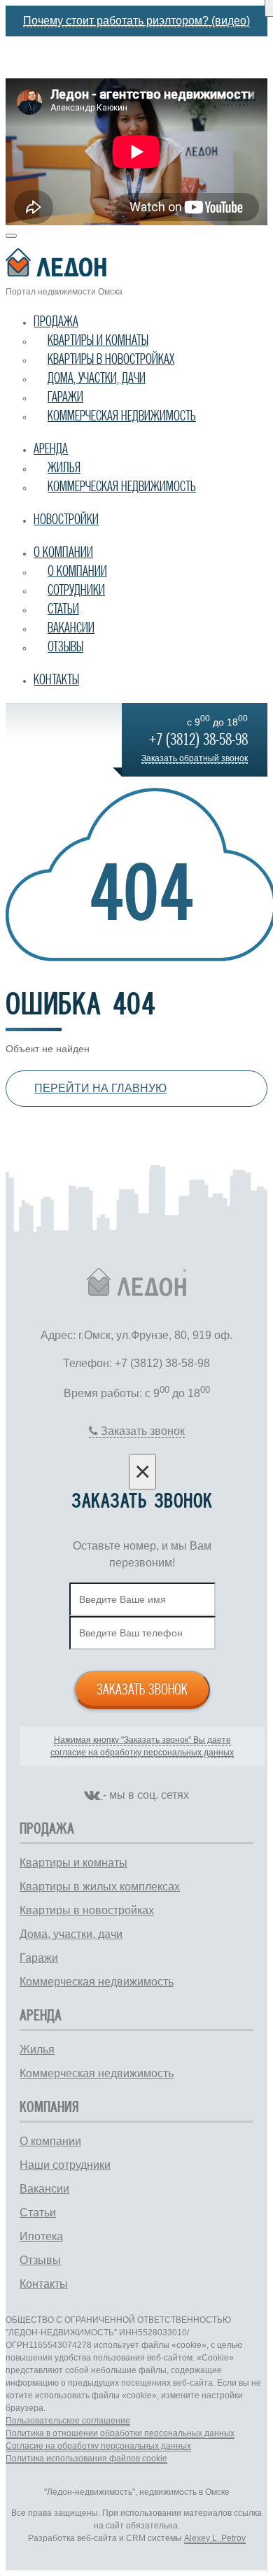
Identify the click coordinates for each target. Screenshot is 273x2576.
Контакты (56, 679)
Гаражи (65, 397)
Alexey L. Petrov (215, 2538)
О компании (63, 552)
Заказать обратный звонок (195, 758)
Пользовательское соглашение (68, 2421)
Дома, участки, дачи (97, 378)
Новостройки (66, 519)
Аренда (51, 448)
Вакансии (71, 628)
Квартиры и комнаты (98, 340)
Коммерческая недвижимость (122, 416)
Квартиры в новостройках (111, 359)
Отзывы (65, 646)
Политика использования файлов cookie (86, 2458)
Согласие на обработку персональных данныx (98, 2446)
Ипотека (41, 2236)
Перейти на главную (100, 1088)
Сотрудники (76, 590)
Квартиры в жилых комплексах (100, 1887)
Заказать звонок (142, 1689)
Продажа (56, 321)
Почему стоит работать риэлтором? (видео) (136, 21)
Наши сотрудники (65, 2165)
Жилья (64, 467)
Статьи (63, 609)
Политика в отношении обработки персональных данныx (120, 2433)
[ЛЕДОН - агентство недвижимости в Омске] (136, 265)
